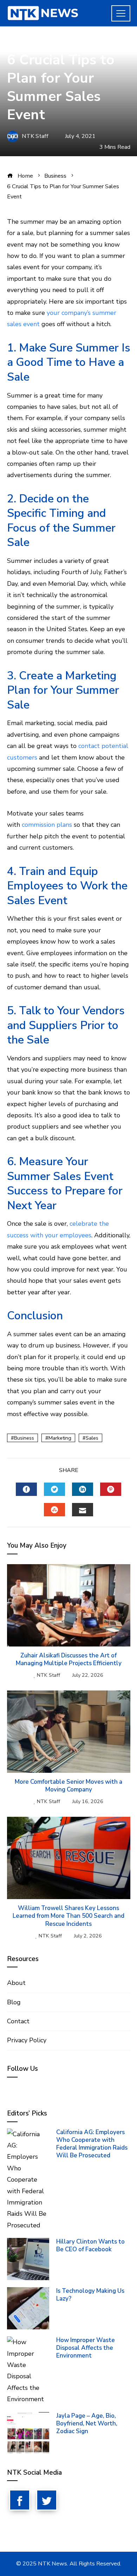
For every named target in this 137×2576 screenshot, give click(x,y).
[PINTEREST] (111, 1489)
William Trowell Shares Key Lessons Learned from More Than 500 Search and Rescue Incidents (68, 1916)
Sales (92, 1438)
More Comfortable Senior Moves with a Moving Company (68, 1786)
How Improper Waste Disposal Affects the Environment (86, 2348)
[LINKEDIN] (83, 1489)
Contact (18, 2021)
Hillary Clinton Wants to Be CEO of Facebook (90, 2245)
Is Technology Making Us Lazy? (90, 2295)
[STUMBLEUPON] (54, 1510)
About (16, 1983)
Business (19, 43)
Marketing (60, 1438)
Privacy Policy (27, 2040)
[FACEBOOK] (26, 1489)
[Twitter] (47, 2500)
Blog (14, 2002)
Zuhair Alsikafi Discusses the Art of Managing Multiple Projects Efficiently (69, 1659)
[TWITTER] (54, 1489)
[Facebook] (20, 2500)
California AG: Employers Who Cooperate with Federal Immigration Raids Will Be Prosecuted (92, 2144)
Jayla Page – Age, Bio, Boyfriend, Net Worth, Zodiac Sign (87, 2423)
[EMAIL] (83, 1510)
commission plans (47, 825)
